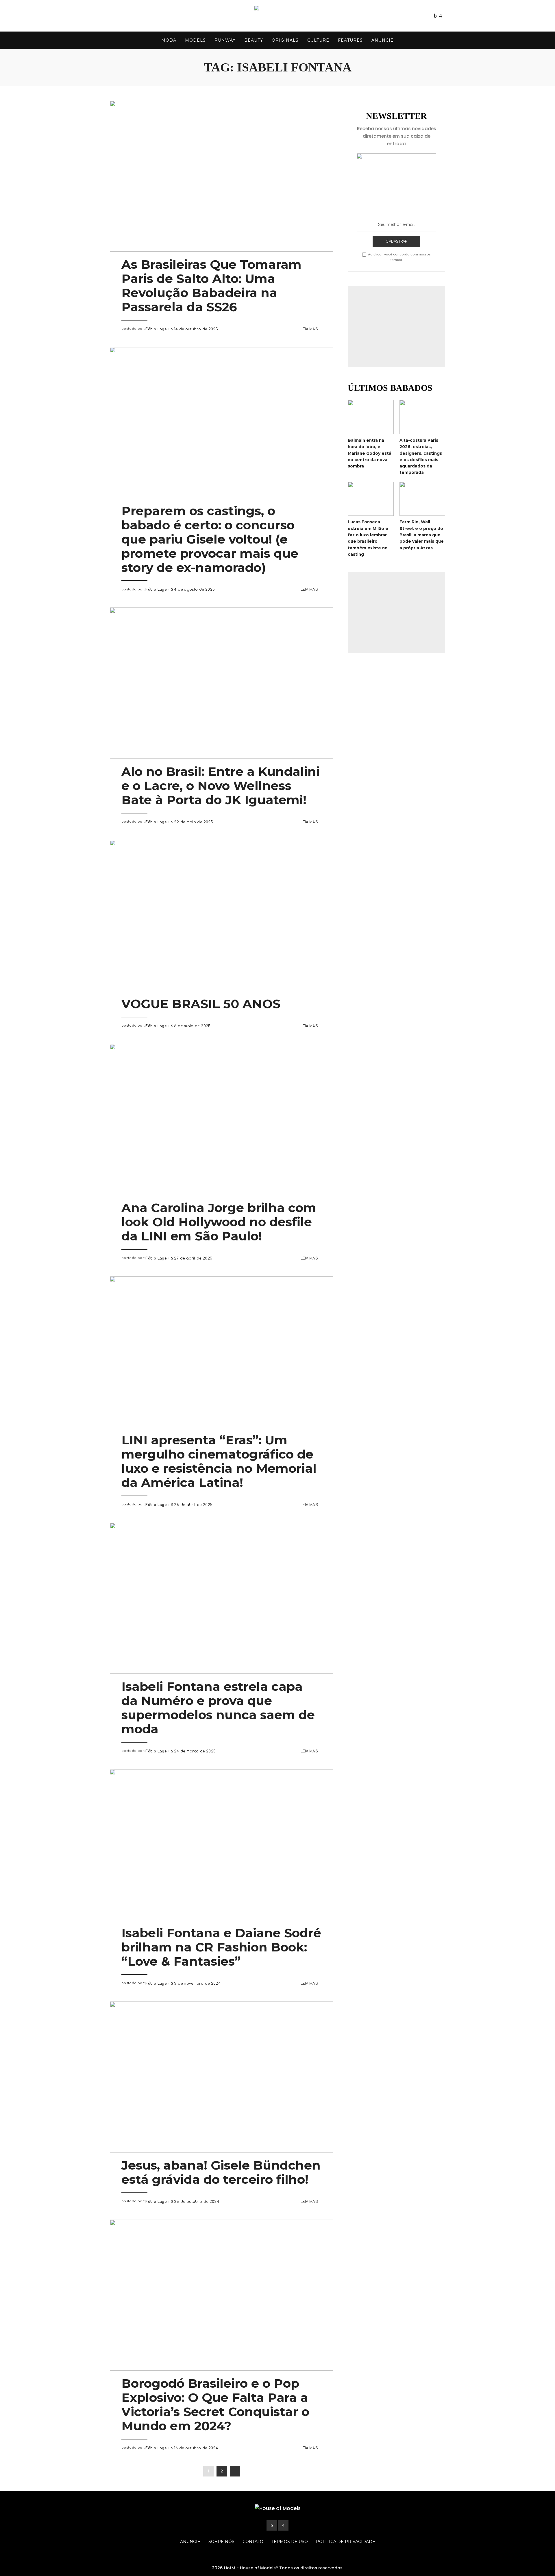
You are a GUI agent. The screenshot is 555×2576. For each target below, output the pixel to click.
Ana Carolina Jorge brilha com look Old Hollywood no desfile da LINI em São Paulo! (219, 1222)
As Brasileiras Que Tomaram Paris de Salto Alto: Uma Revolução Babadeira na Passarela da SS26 (211, 286)
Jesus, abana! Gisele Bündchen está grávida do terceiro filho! (221, 2172)
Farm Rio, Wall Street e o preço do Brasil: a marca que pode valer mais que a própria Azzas (422, 535)
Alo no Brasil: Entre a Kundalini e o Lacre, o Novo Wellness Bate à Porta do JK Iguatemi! (221, 786)
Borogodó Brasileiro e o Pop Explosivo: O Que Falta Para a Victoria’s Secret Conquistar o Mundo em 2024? (215, 2405)
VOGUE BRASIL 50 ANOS (201, 1004)
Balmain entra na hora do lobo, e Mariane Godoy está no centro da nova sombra (370, 453)
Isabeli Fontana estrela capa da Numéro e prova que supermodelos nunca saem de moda (218, 1708)
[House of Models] (277, 16)
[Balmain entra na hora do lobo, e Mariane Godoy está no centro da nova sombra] (371, 417)
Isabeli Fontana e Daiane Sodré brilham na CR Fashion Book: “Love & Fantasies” (221, 1947)
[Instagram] (441, 16)
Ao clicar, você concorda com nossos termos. (399, 257)
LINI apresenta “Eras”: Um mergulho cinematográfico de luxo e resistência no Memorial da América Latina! (219, 1461)
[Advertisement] (396, 327)
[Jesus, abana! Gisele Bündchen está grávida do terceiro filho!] (222, 2077)
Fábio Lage (156, 329)
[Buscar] (441, 40)
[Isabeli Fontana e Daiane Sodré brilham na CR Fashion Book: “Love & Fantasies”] (222, 1845)
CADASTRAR (396, 242)
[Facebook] (435, 16)
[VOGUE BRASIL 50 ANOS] (222, 916)
